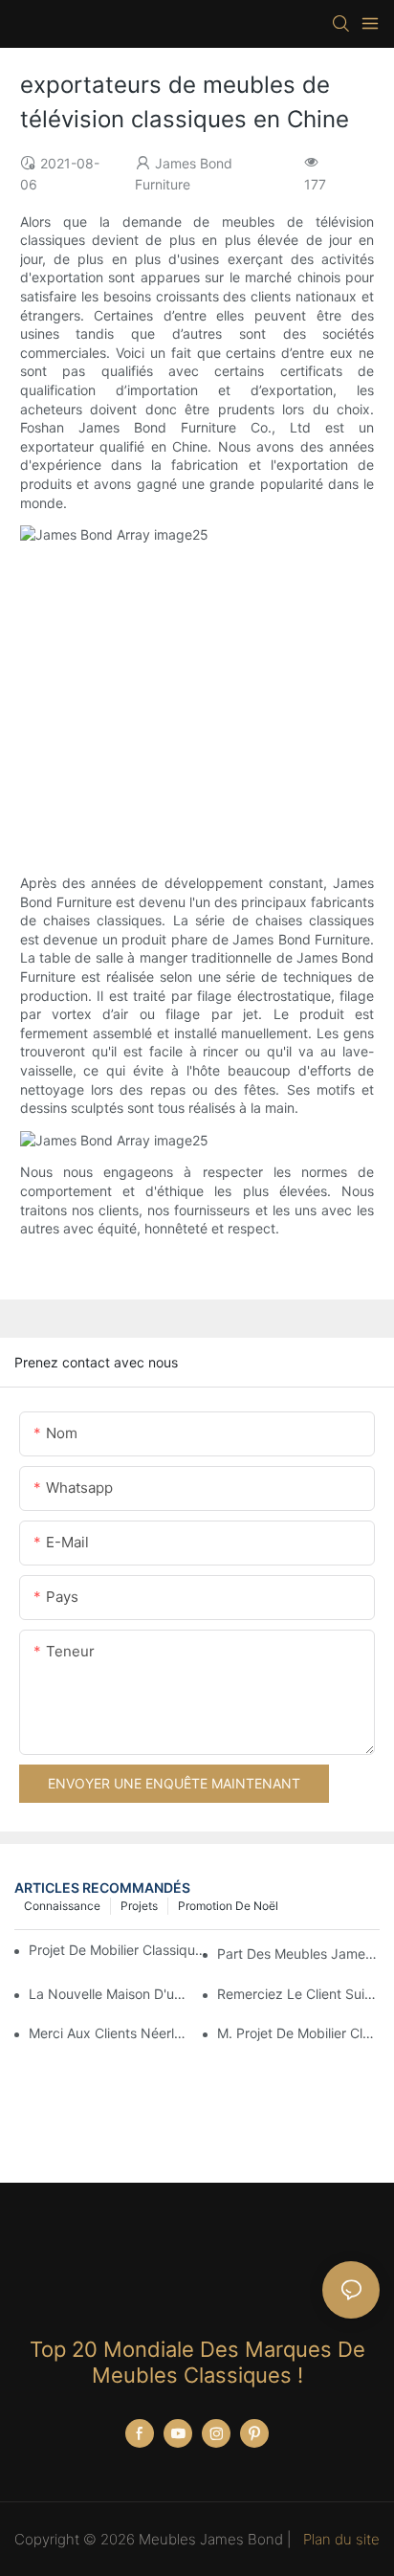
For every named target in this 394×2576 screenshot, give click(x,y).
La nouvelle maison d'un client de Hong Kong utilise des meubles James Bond (110, 1994)
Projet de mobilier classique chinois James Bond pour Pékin (119, 1950)
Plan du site (339, 2539)
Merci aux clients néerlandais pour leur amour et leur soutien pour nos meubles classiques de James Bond (110, 2033)
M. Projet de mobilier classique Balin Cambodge (298, 2033)
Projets (139, 1906)
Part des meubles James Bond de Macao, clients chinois (298, 1954)
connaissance (62, 1906)
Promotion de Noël (228, 1906)
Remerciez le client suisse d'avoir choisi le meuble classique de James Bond (298, 1994)
